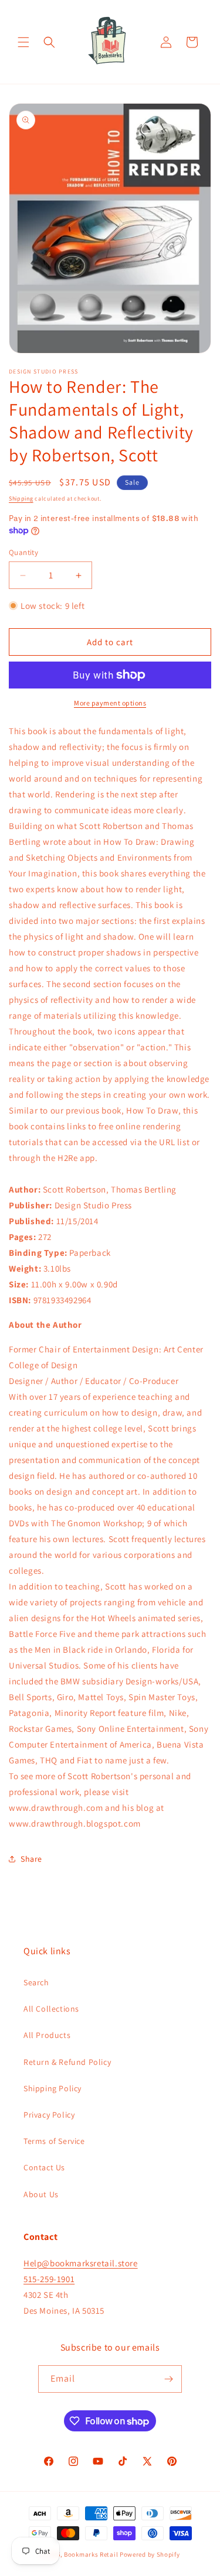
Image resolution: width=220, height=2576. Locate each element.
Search (36, 1982)
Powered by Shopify (150, 2554)
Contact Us (44, 2167)
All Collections (51, 2009)
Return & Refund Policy (67, 2062)
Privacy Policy (49, 2115)
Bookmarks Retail (91, 2554)
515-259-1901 (49, 2279)
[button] (23, 42)
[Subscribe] (168, 2379)
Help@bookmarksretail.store (81, 2263)
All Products (47, 2035)
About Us (41, 2194)
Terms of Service (54, 2141)
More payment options (110, 703)
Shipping (21, 499)
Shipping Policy (53, 2088)
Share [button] (31, 1859)
